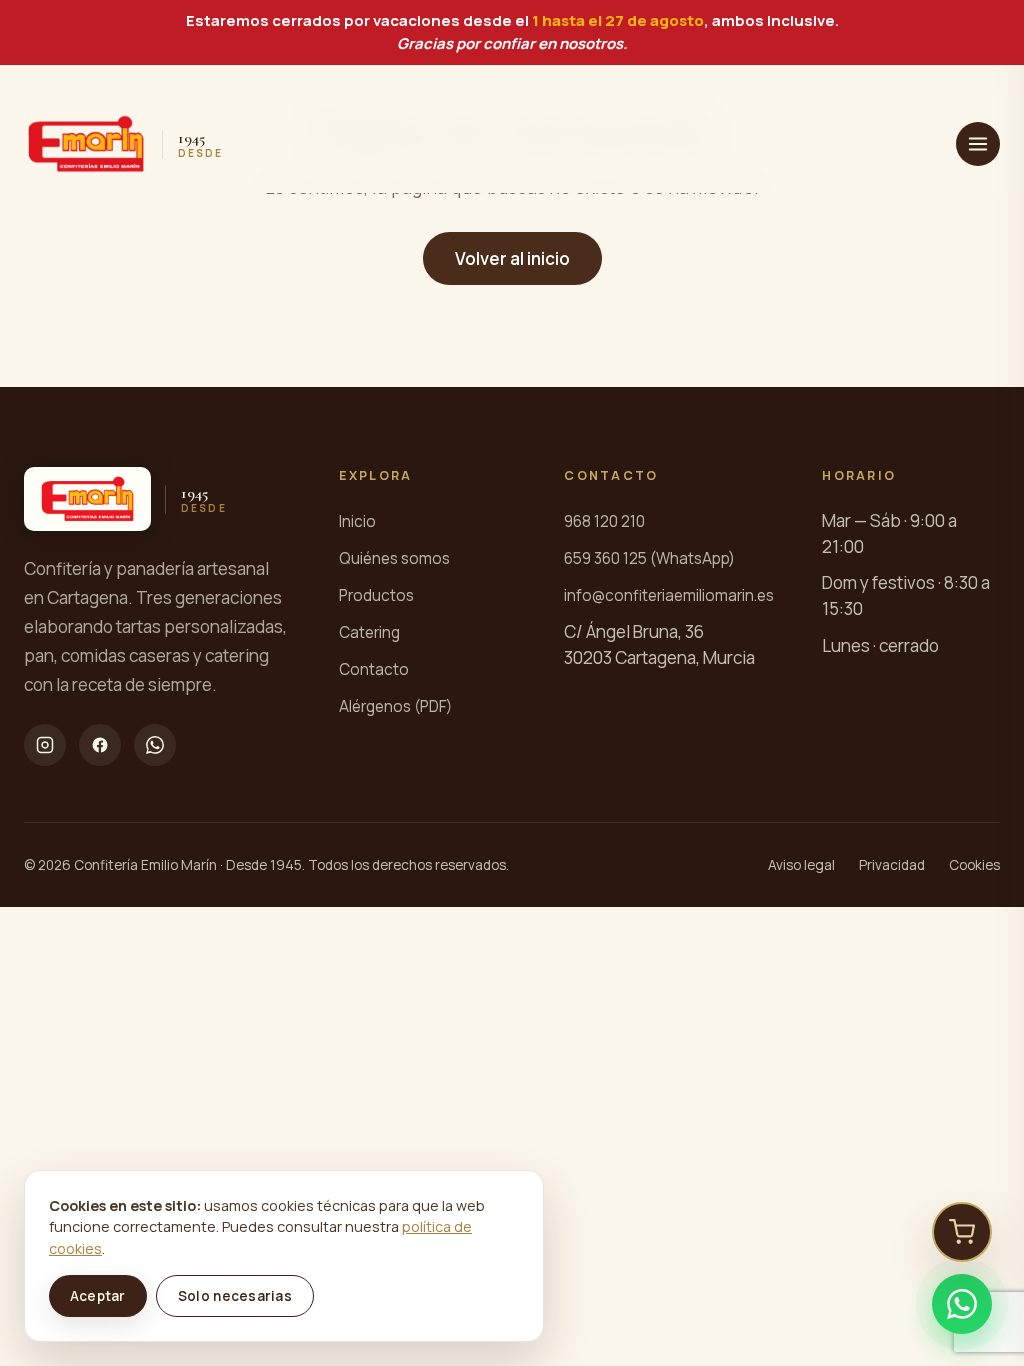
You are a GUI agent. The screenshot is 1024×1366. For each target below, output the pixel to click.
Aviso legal (801, 865)
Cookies (974, 865)
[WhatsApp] (155, 745)
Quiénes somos (394, 558)
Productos (376, 595)
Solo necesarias (235, 1296)
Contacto (374, 669)
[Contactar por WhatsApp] (962, 1304)
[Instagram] (45, 745)
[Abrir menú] (978, 144)
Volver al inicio (512, 258)
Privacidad (892, 865)
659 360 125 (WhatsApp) (649, 558)
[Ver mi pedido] (962, 1232)
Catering (369, 632)
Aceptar (98, 1296)
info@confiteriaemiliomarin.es (669, 595)
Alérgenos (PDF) (395, 706)
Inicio (357, 521)
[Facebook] (100, 745)
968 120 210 (604, 521)
